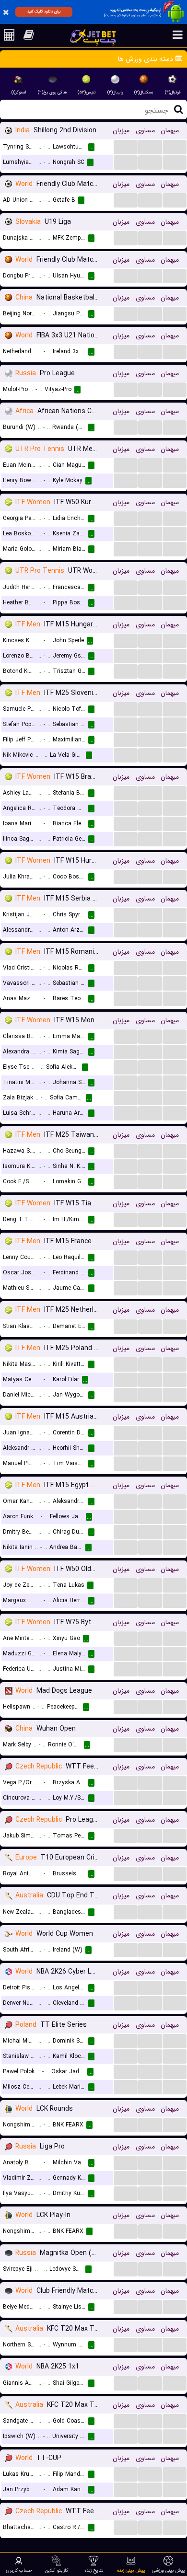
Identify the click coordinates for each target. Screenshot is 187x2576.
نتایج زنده (94, 2570)
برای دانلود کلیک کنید (44, 12)
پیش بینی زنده (131, 2570)
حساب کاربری (19, 2570)
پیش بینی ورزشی (169, 2570)
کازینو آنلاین (56, 2570)
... (126, 146)
